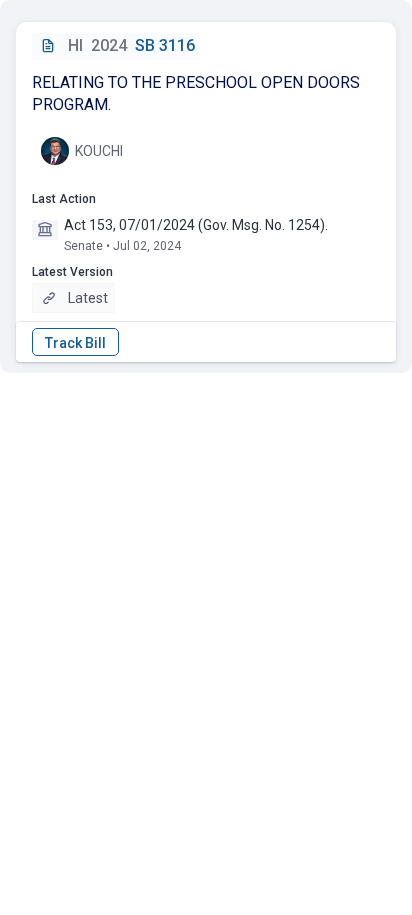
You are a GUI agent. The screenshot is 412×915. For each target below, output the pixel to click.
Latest (88, 298)
